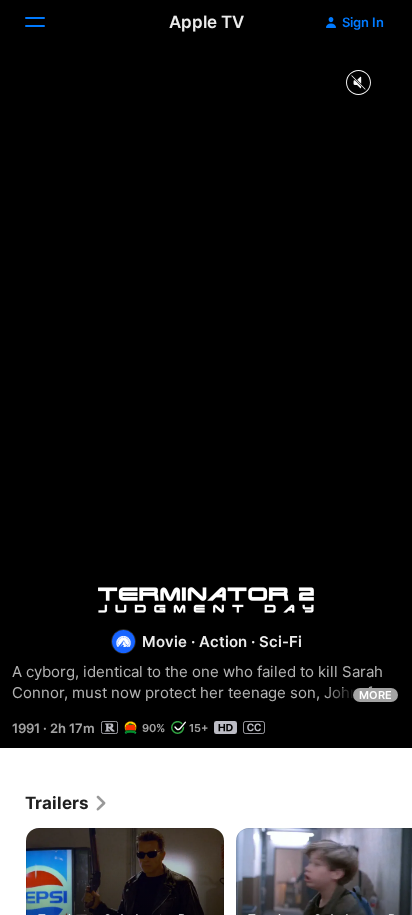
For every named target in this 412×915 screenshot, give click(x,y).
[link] (67, 803)
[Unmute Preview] (358, 83)
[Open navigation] (47, 22)
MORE (375, 695)
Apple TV (206, 22)
